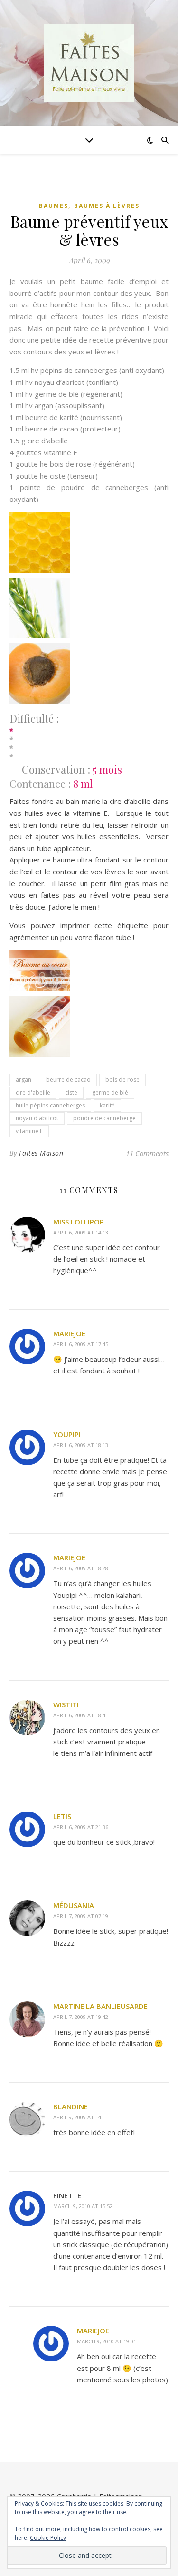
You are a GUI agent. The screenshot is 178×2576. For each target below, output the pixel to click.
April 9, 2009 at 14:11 (81, 2117)
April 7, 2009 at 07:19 (81, 1916)
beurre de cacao (68, 1080)
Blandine (70, 2106)
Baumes (54, 206)
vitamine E (29, 1131)
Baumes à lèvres (107, 206)
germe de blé (110, 1092)
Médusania (74, 1905)
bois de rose (122, 1080)
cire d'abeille (33, 1092)
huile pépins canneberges (50, 1105)
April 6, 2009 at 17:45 (81, 1344)
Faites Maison (41, 1153)
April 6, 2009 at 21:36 (81, 1827)
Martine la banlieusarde (100, 2006)
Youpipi (67, 1434)
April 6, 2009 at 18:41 (81, 1715)
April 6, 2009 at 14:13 (81, 1232)
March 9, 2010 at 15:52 (83, 2206)
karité (107, 1105)
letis (62, 1816)
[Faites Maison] (89, 63)
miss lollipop (79, 1222)
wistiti (66, 1704)
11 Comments (147, 1153)
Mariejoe (69, 1333)
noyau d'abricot (37, 1118)
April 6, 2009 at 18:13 (81, 1445)
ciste (71, 1092)
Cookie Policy (48, 2538)
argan (23, 1080)
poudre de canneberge (104, 1118)
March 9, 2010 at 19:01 (107, 2341)
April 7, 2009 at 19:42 (81, 2017)
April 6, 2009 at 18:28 (81, 1568)
